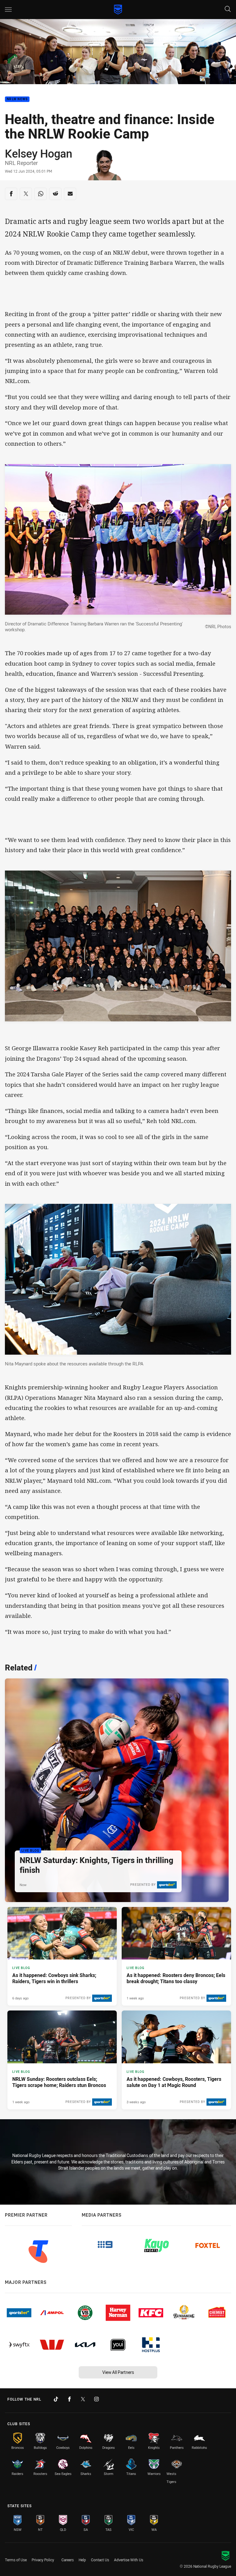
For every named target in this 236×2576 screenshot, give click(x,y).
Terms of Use (16, 2560)
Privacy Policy (43, 2560)
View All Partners (118, 2372)
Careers (68, 2560)
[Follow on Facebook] (69, 2399)
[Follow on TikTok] (56, 2399)
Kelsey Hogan (39, 153)
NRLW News (17, 99)
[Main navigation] (8, 10)
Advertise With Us (129, 2560)
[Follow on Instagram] (96, 2399)
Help (82, 2560)
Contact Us (100, 2560)
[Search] (228, 9)
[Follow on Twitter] (83, 2399)
